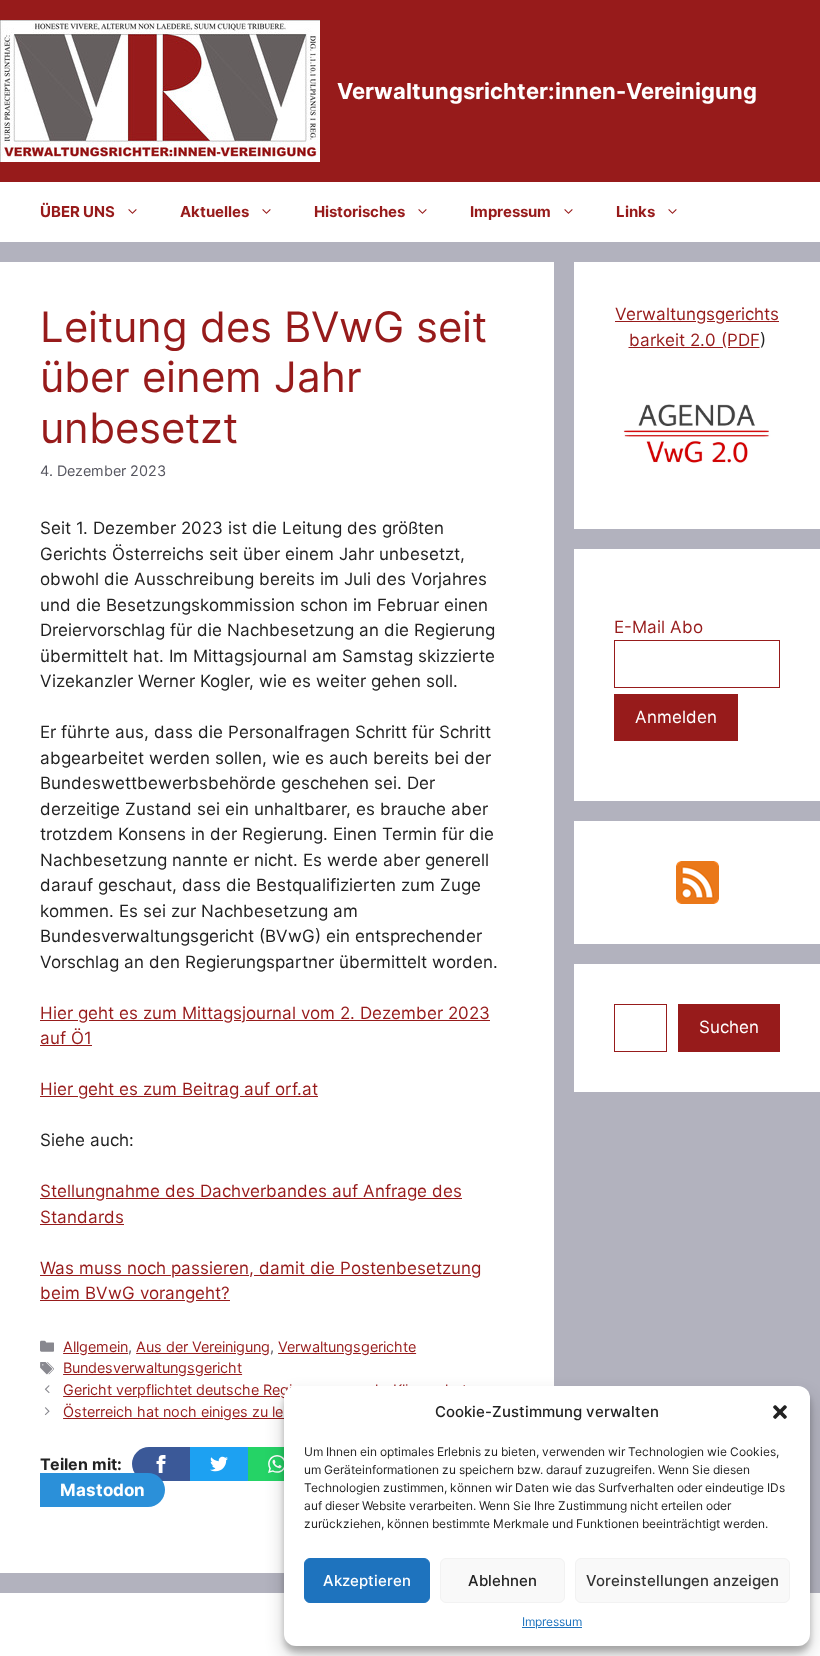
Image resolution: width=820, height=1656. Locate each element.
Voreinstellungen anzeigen (682, 1580)
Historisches (359, 211)
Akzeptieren (367, 1580)
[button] (780, 1412)
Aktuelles (214, 211)
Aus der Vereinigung (203, 1346)
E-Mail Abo (658, 627)
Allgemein (95, 1346)
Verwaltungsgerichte (347, 1346)
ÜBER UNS (77, 211)
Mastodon (102, 1490)
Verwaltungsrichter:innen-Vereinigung (547, 91)
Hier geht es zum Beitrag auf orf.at (179, 1089)
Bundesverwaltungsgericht (152, 1367)
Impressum (552, 1621)
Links (635, 211)
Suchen (729, 1027)
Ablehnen (502, 1580)
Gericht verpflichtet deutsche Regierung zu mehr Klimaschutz (269, 1389)
